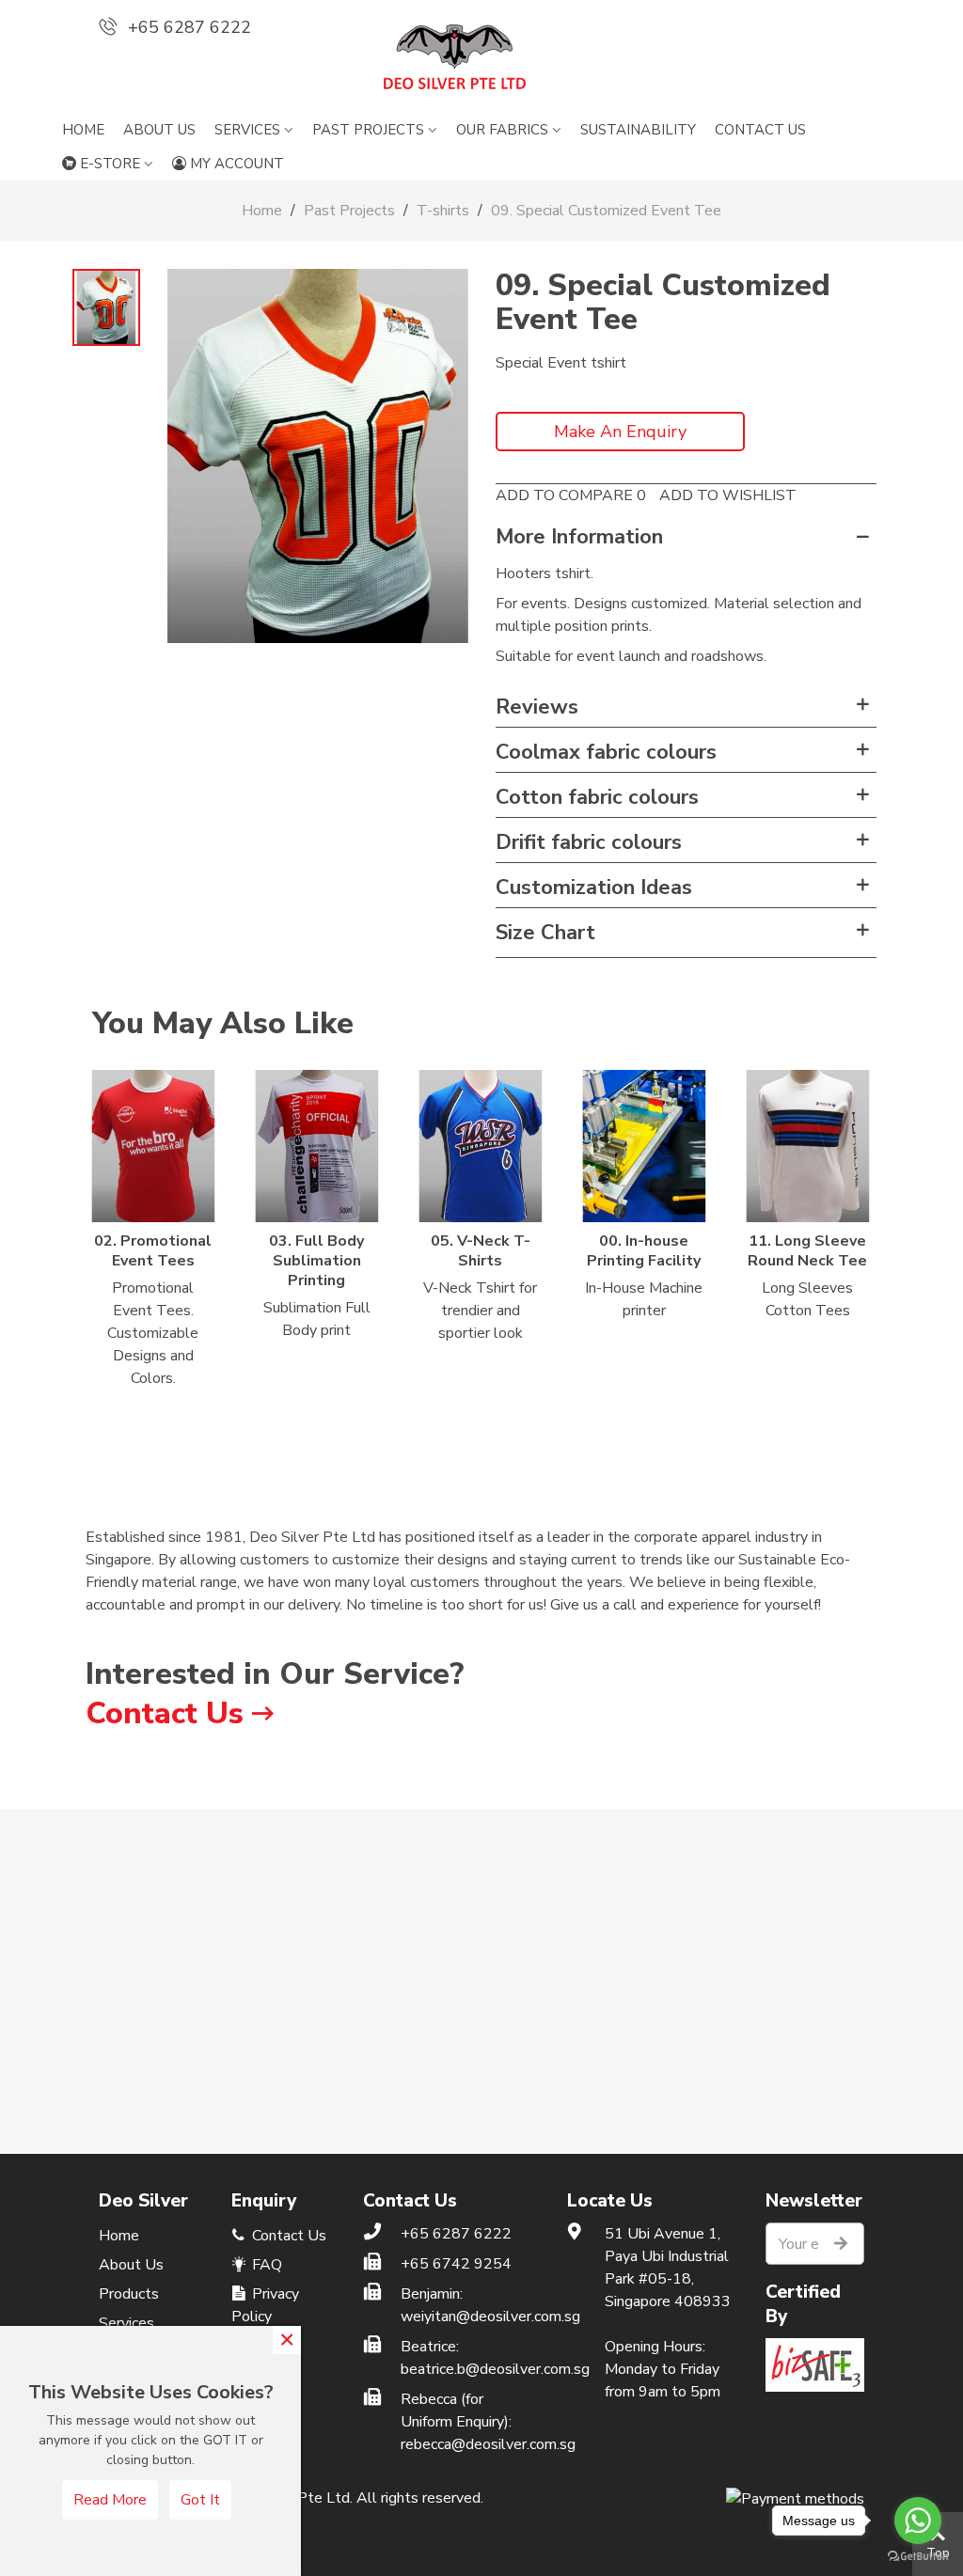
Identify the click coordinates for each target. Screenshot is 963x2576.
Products (129, 2294)
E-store (110, 164)
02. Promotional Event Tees (153, 1251)
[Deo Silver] (481, 57)
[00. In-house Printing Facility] (644, 1146)
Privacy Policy (265, 2305)
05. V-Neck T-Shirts (481, 1251)
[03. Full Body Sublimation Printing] (317, 1146)
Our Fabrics (502, 130)
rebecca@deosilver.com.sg (469, 2444)
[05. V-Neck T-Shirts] (481, 1146)
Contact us (760, 130)
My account (237, 164)
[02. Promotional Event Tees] (153, 1146)
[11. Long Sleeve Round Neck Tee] (808, 1146)
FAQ (265, 2265)
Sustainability (638, 130)
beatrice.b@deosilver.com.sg (469, 2369)
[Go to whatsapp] (918, 2521)
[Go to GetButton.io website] (918, 2557)
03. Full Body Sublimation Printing (316, 1261)
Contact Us (165, 1713)
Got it (200, 2500)
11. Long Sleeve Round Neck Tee (807, 1251)
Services (247, 130)
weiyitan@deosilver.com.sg (469, 2317)
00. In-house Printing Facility (644, 1251)
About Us (159, 130)
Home (83, 130)
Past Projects (368, 130)
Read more (110, 2500)
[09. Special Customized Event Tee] (318, 455)
